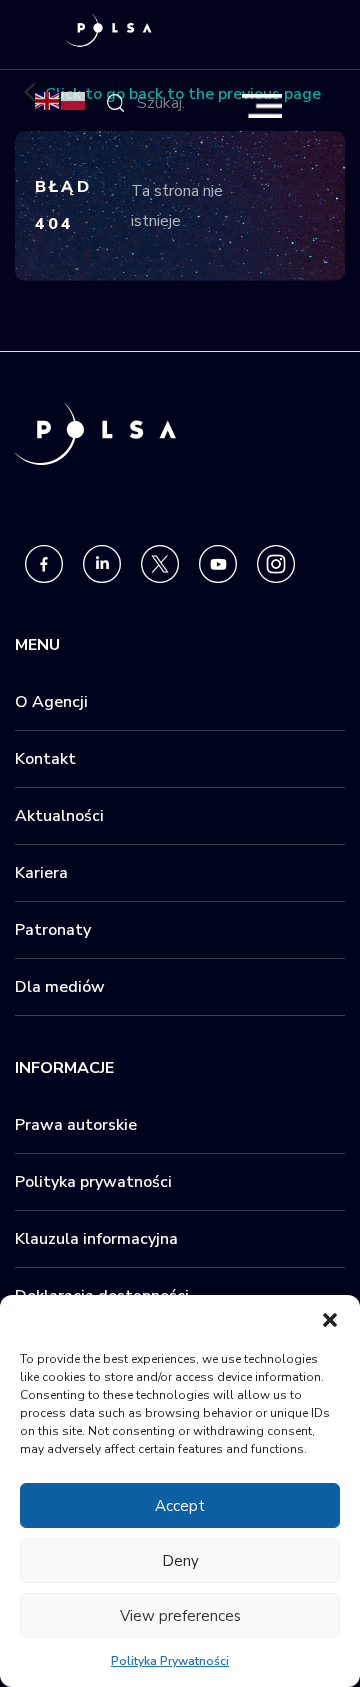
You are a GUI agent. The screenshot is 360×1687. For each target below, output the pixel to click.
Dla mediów (60, 987)
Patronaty (53, 930)
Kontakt (45, 759)
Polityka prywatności (93, 1182)
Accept (180, 1506)
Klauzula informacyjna (96, 1239)
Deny (180, 1561)
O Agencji (51, 702)
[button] (330, 1320)
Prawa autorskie (76, 1125)
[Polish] (74, 100)
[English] (48, 100)
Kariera (41, 873)
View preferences (180, 1616)
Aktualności (59, 816)
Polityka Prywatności (170, 1661)
